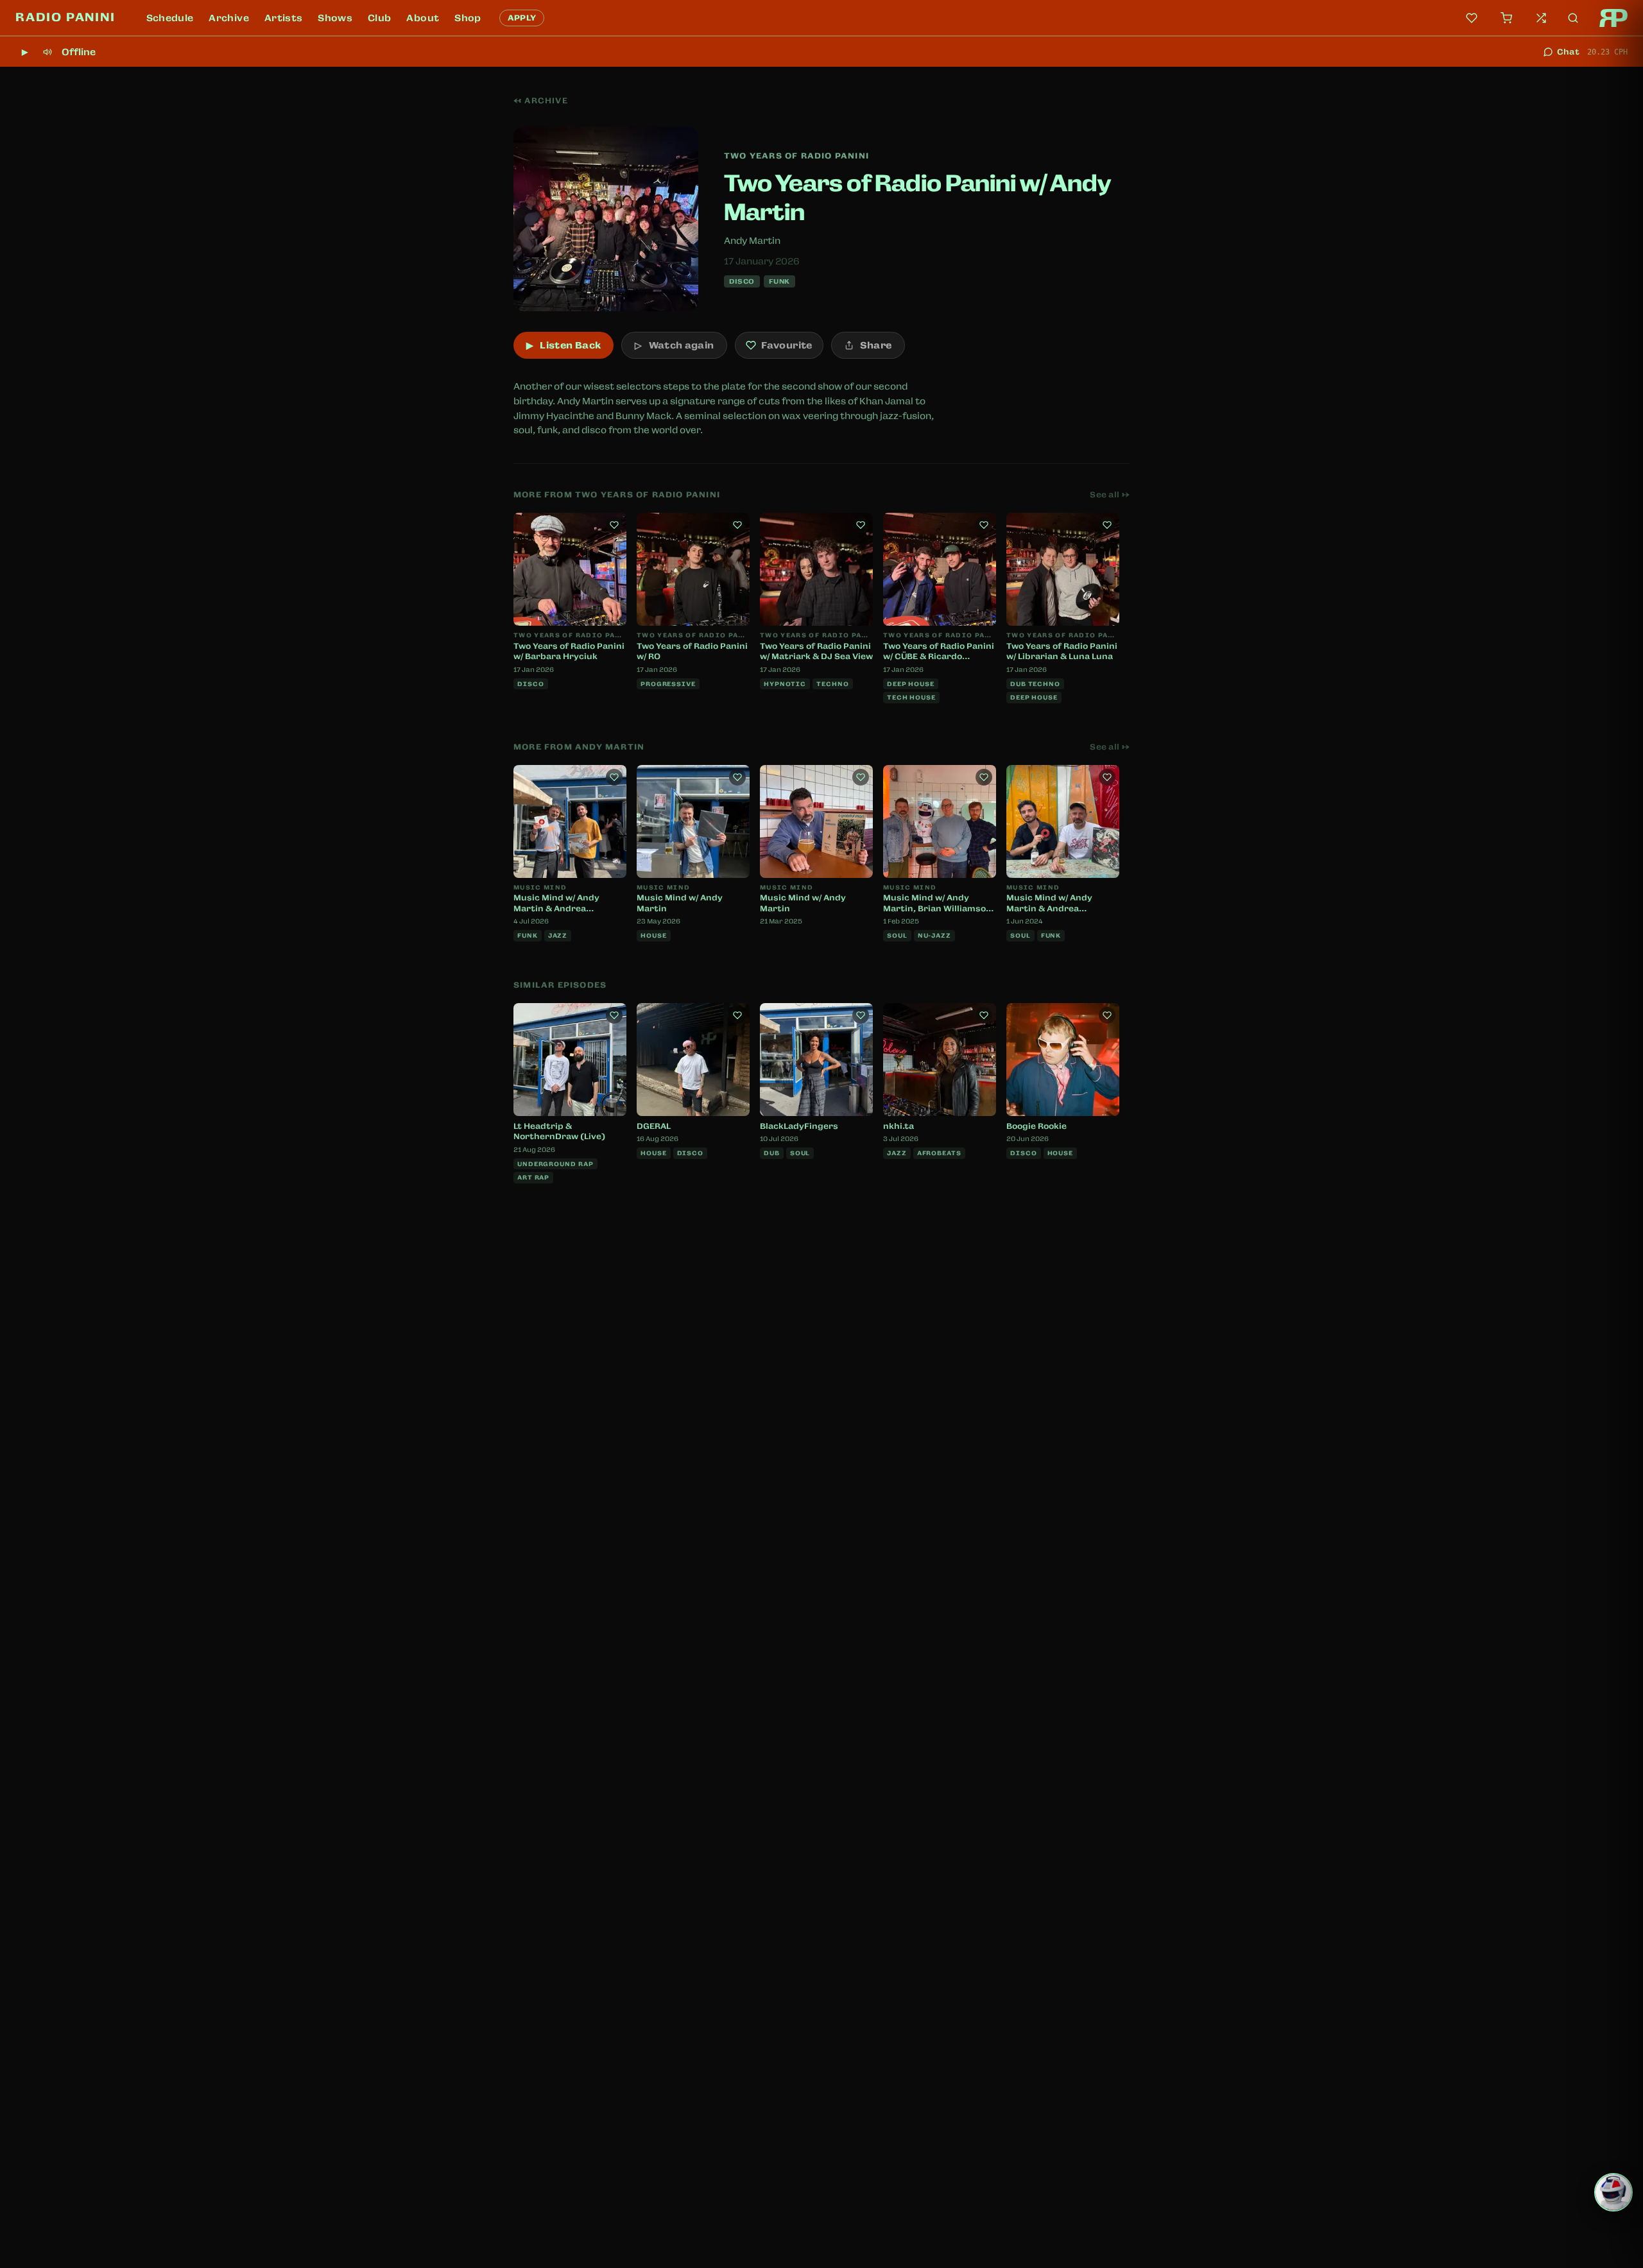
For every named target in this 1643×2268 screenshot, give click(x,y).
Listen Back (563, 345)
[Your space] (1472, 18)
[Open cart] (1506, 18)
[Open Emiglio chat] (1613, 2192)
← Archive (541, 101)
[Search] (1573, 18)
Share (876, 345)
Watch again (674, 345)
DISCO (742, 281)
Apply (522, 18)
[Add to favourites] (614, 525)
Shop (468, 18)
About (423, 18)
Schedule (170, 18)
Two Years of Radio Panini (796, 156)
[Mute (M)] (47, 52)
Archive (228, 18)
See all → (1110, 495)
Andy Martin (752, 241)
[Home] (1613, 18)
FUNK (779, 281)
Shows (335, 18)
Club (379, 18)
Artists (283, 18)
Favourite (787, 345)
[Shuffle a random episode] (1541, 18)
